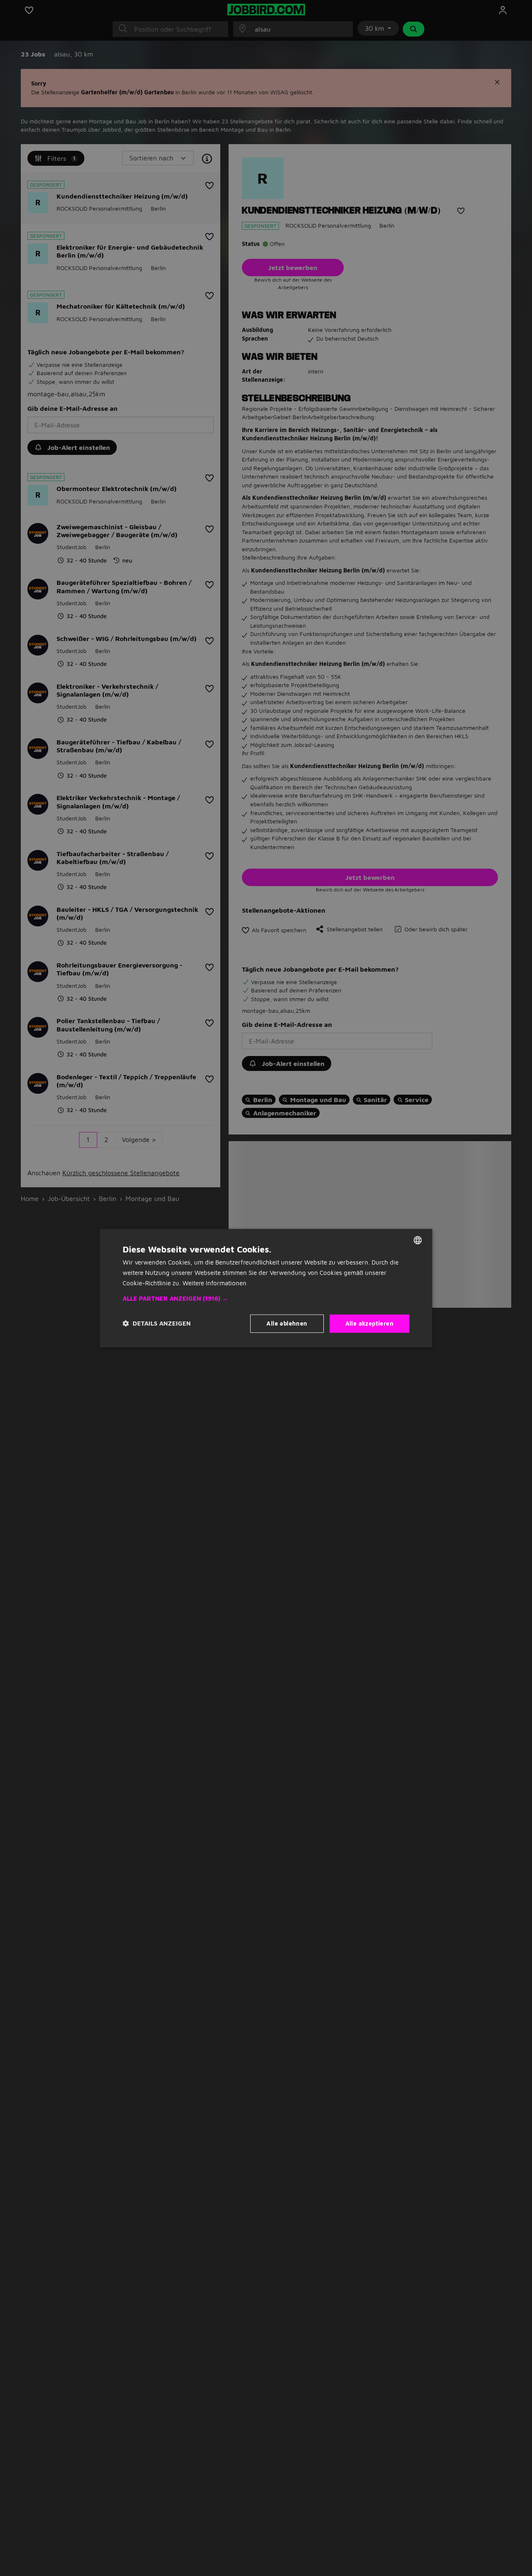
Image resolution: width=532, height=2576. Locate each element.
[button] (266, 1298)
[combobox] (418, 1240)
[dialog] (266, 1288)
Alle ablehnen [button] (287, 1323)
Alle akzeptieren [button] (369, 1323)
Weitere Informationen (214, 1283)
